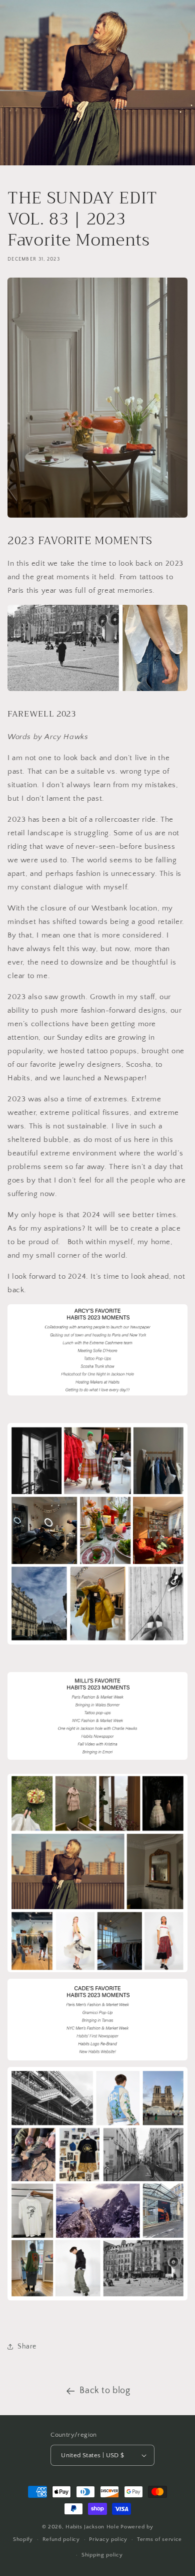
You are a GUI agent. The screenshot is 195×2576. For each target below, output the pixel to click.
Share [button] (27, 2347)
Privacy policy (108, 2539)
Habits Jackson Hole (92, 2527)
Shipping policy (102, 2555)
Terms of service (159, 2539)
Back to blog (105, 2391)
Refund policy (61, 2539)
